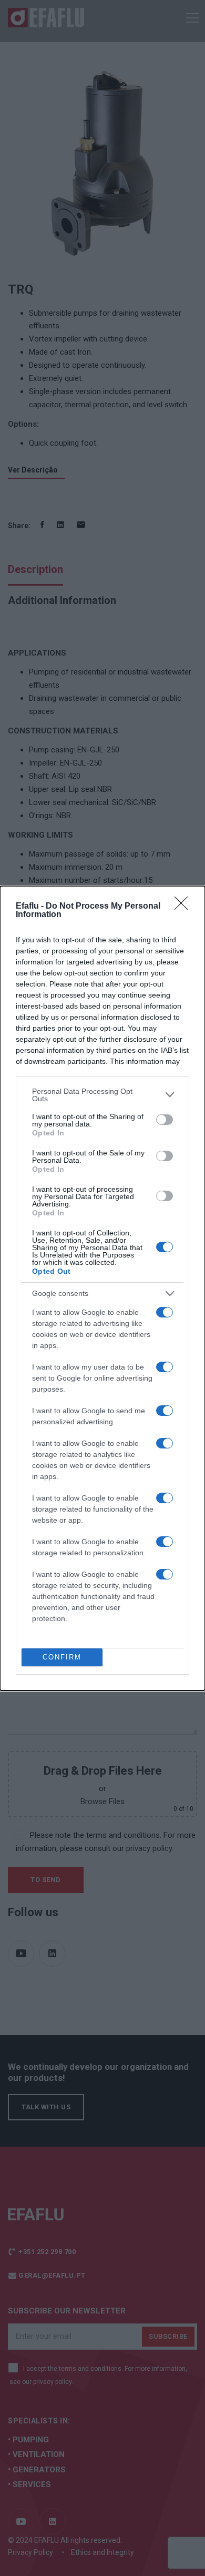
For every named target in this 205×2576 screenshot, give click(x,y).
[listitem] (102, 1095)
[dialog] (102, 1288)
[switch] (165, 1120)
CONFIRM (62, 1657)
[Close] (184, 907)
